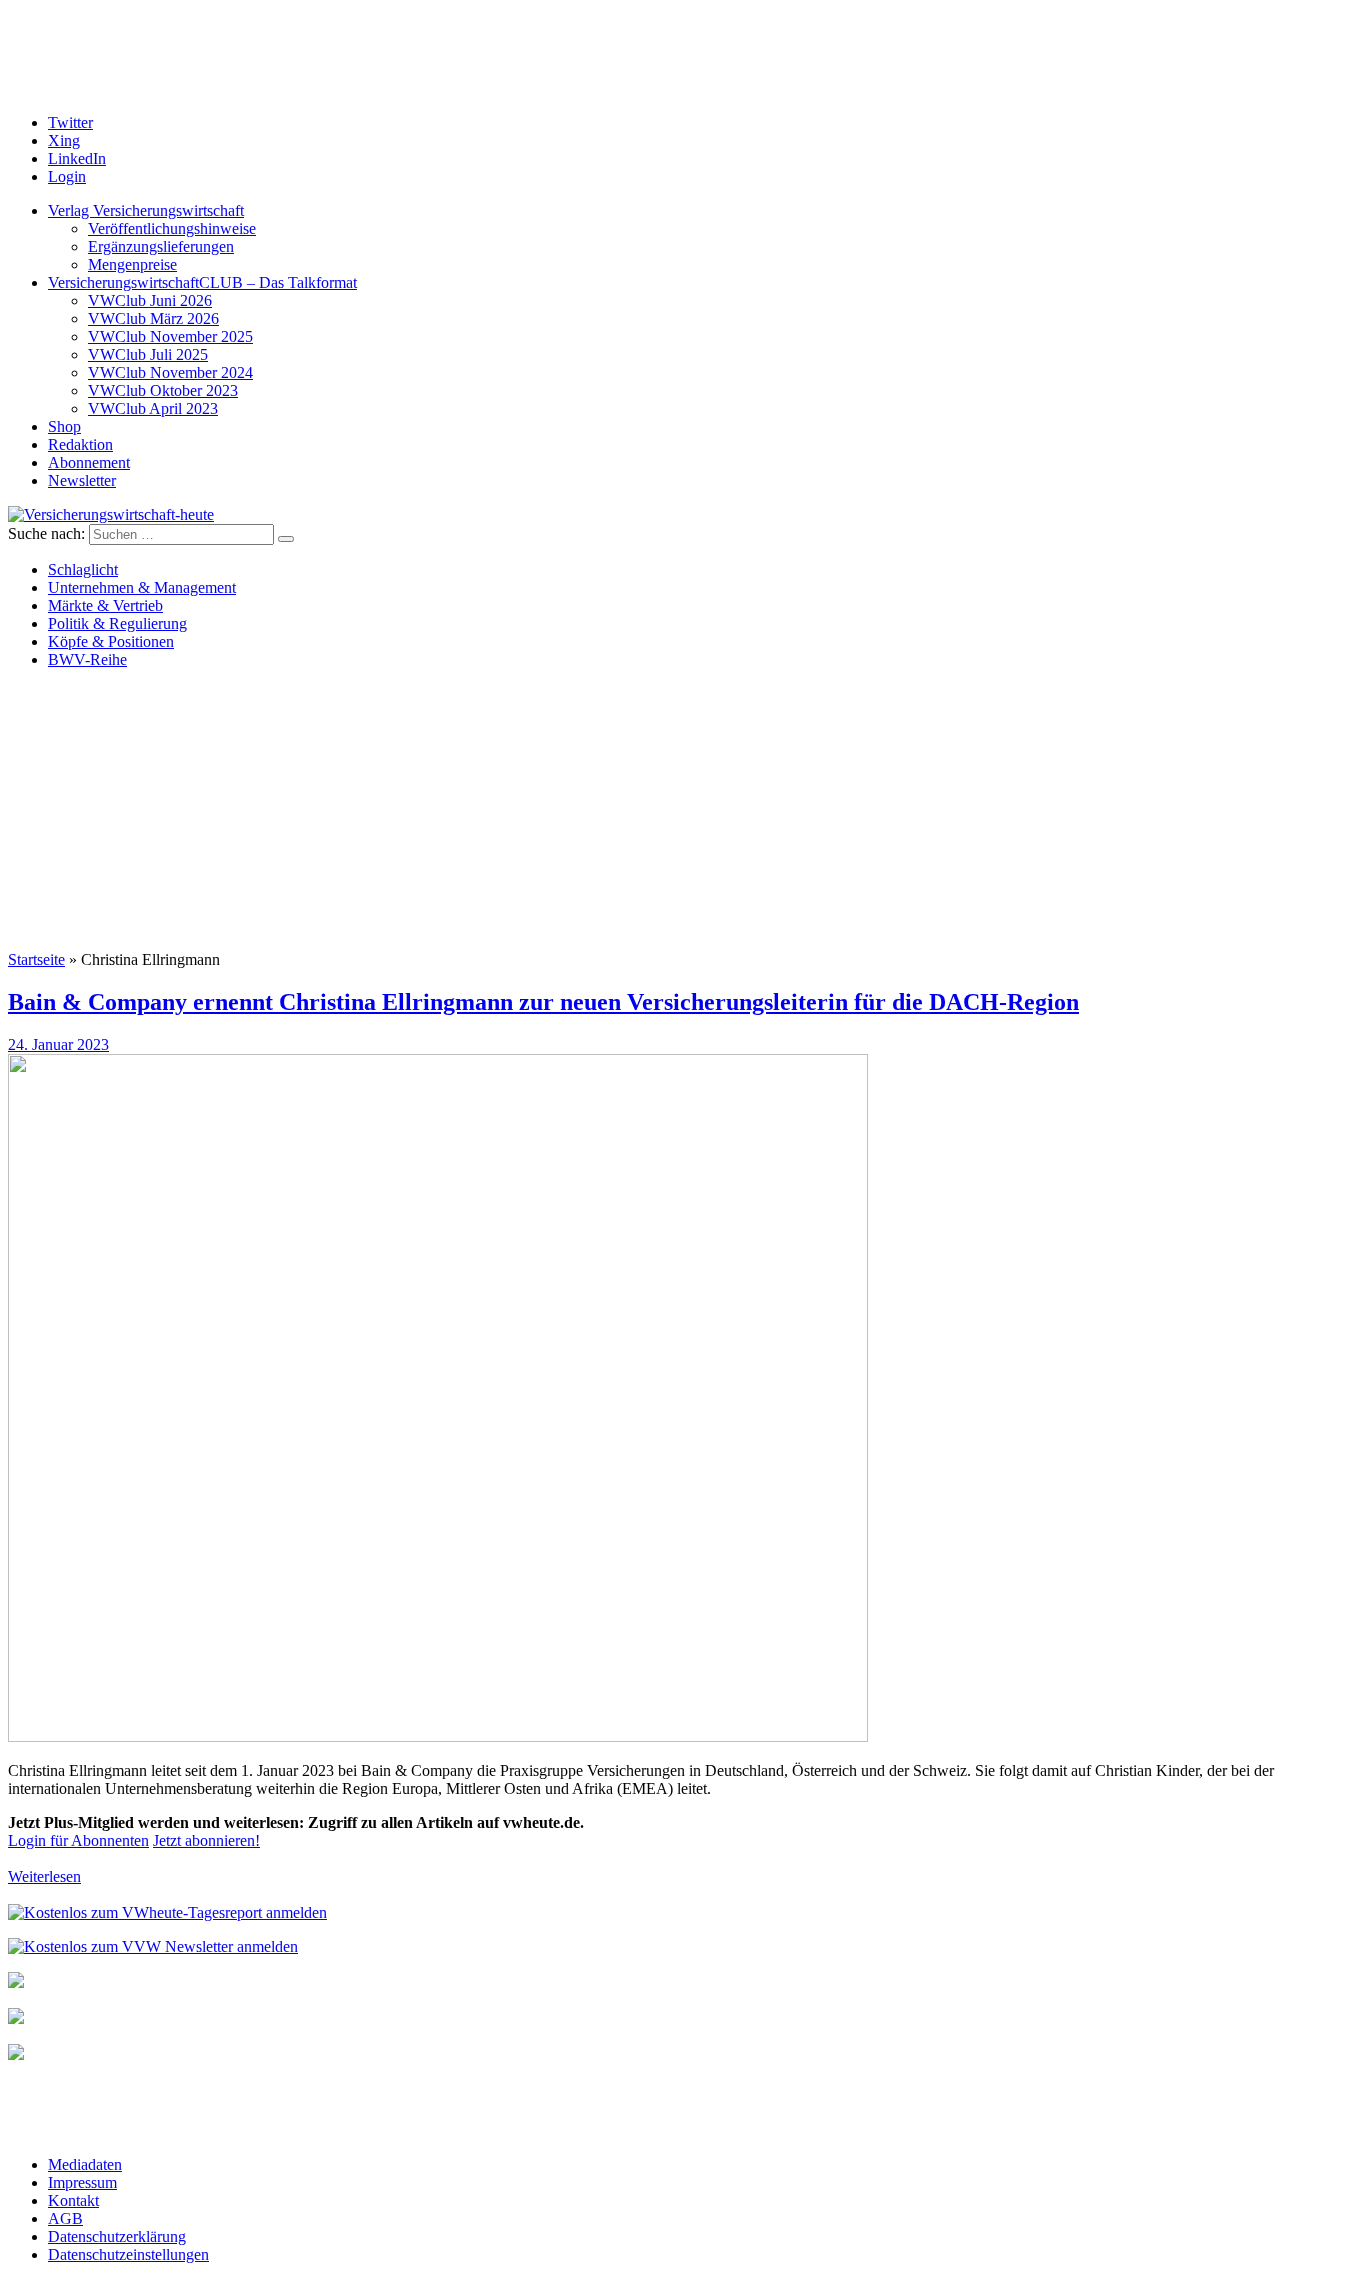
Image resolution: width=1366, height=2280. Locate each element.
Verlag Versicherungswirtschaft (146, 210)
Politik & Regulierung (117, 623)
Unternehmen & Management (142, 587)
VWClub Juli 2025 (148, 354)
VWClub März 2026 (153, 318)
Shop (64, 426)
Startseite (36, 959)
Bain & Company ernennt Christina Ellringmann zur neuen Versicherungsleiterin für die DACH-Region (543, 1002)
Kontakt (73, 2200)
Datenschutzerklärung (117, 2236)
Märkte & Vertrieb (105, 605)
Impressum (82, 2182)
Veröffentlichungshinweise (172, 228)
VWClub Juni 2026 (150, 300)
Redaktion (80, 444)
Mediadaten (85, 2164)
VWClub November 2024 (170, 372)
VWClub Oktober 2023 (163, 390)
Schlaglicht (83, 569)
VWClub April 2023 (153, 408)
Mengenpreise (132, 264)
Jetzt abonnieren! (206, 1840)
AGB (65, 2218)
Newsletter (82, 480)
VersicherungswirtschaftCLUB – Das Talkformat (202, 282)
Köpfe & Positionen (111, 641)
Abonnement (89, 462)
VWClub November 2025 (170, 336)
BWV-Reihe (87, 659)
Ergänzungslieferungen (161, 246)
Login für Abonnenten (78, 1840)
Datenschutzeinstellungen (128, 2254)
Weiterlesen (44, 1876)
